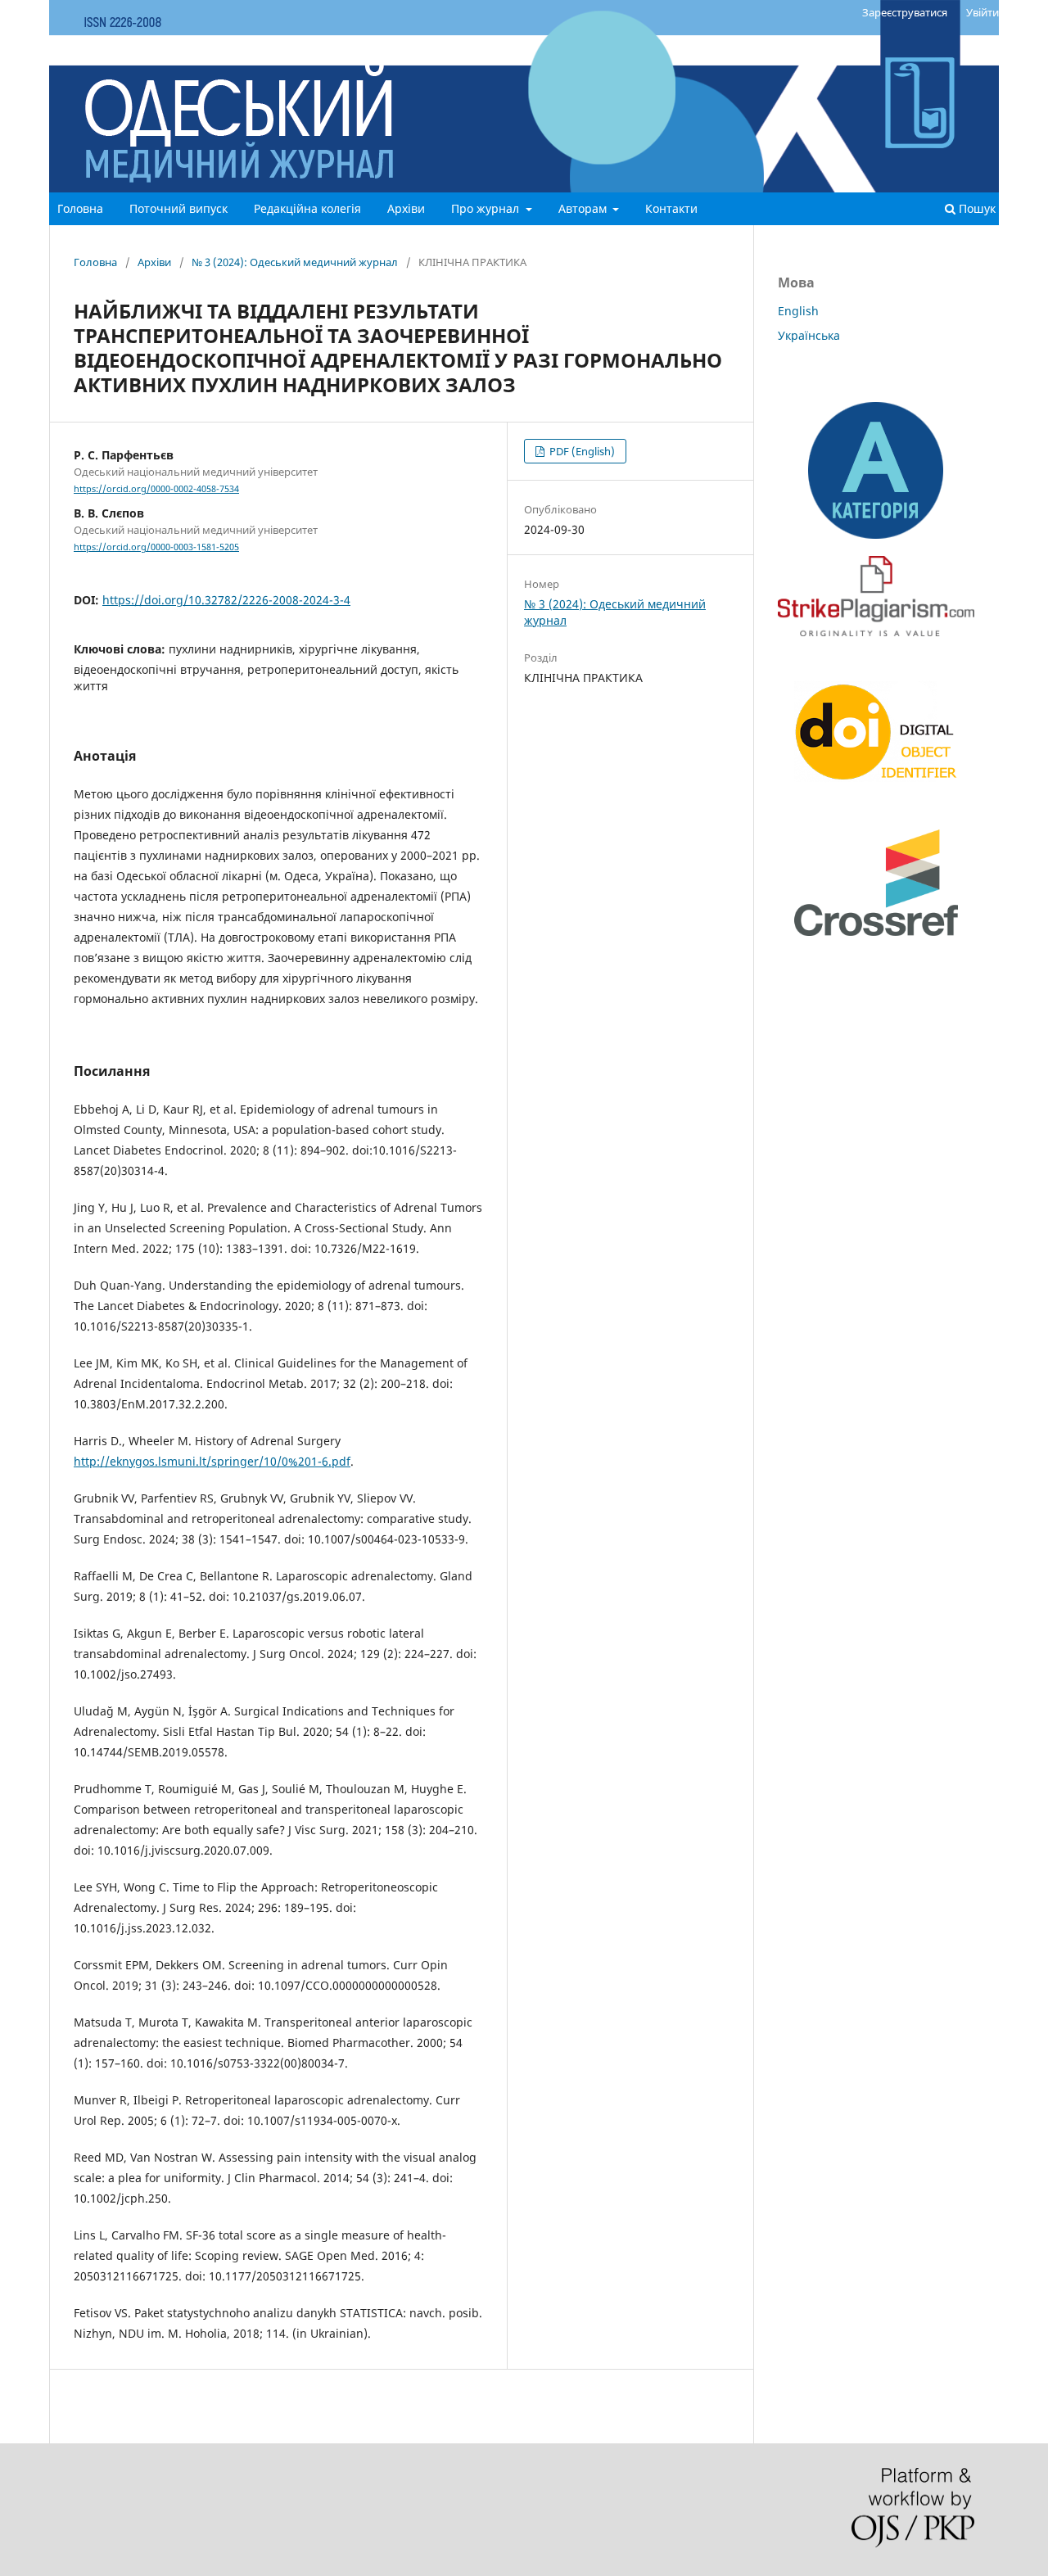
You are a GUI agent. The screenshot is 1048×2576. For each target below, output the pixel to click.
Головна (80, 208)
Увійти (982, 12)
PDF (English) (581, 451)
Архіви (406, 208)
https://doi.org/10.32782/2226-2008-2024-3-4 (226, 600)
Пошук (976, 208)
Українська (809, 335)
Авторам (584, 208)
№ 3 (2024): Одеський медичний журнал (295, 262)
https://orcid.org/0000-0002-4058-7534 (156, 489)
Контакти (671, 208)
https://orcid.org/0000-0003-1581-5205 (156, 547)
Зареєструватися (905, 12)
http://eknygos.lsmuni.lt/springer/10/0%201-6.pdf (212, 1461)
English (798, 311)
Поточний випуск (178, 208)
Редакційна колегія (307, 208)
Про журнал (487, 208)
